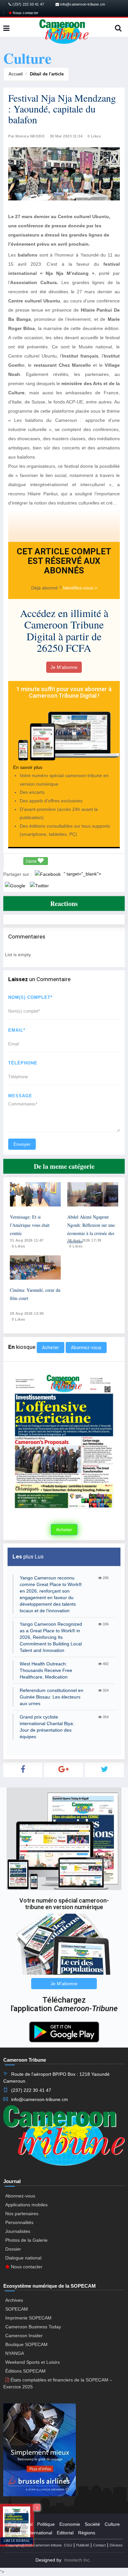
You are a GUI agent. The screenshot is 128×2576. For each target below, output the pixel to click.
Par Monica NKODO (26, 136)
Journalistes (18, 2231)
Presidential (20, 2524)
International (39, 2533)
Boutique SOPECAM (26, 2344)
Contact (99, 2545)
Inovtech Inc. (78, 2560)
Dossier (13, 2249)
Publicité (83, 2545)
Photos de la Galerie (26, 2240)
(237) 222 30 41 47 (28, 4)
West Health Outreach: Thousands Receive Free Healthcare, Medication (46, 1670)
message (20, 1096)
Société (92, 2524)
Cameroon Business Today (33, 2327)
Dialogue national (23, 2258)
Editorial (65, 2533)
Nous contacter (25, 13)
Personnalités (19, 2222)
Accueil (16, 74)
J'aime (32, 861)
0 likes (19, 1246)
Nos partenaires (22, 2214)
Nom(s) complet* (30, 997)
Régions (87, 2533)
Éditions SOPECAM (25, 2371)
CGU (68, 2545)
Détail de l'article (47, 74)
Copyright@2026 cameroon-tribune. (34, 2545)
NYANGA (15, 2353)
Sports (15, 2533)
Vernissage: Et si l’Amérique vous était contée (30, 1225)
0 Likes (94, 136)
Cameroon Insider (24, 2336)
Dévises (116, 2545)
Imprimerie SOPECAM (28, 2318)
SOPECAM (17, 2309)
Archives (14, 2300)
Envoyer (22, 1144)
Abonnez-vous (86, 1348)
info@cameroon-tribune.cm (82, 4)
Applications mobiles (26, 2205)
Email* (17, 1030)
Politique (46, 2524)
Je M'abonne (64, 667)
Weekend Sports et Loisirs (32, 2362)
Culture (112, 2524)
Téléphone (23, 1063)
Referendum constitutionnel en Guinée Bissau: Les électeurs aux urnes (52, 1697)
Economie (70, 2524)
